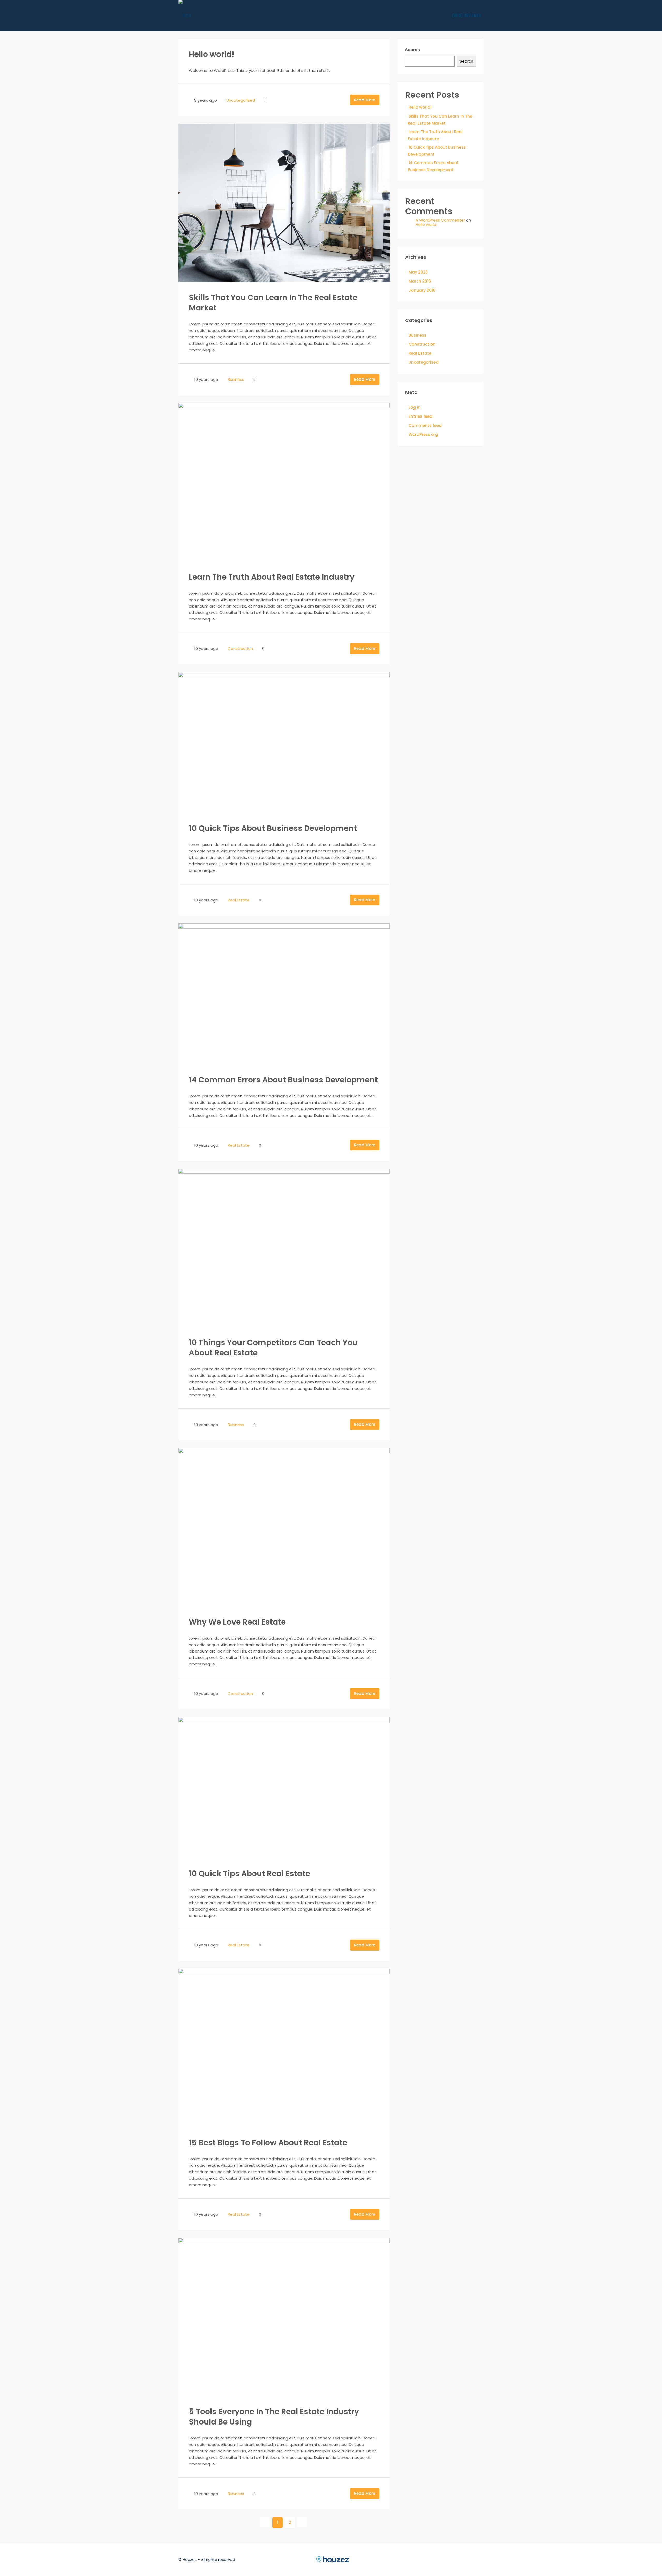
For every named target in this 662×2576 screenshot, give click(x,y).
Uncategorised (241, 100)
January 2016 (422, 290)
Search (413, 50)
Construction (240, 649)
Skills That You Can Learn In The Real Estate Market (273, 303)
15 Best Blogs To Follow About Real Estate (268, 2143)
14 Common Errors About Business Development (283, 1080)
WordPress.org (423, 434)
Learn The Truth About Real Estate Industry (272, 577)
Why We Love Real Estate (237, 1622)
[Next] (302, 2522)
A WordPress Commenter (440, 220)
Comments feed (425, 425)
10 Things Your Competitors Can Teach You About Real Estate (273, 1348)
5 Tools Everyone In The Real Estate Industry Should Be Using (274, 2417)
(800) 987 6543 (466, 16)
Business (236, 379)
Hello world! (212, 54)
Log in (415, 407)
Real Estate (239, 900)
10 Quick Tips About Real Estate (249, 1873)
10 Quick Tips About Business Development (273, 828)
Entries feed (420, 416)
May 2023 (418, 272)
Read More (365, 100)
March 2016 (420, 281)
